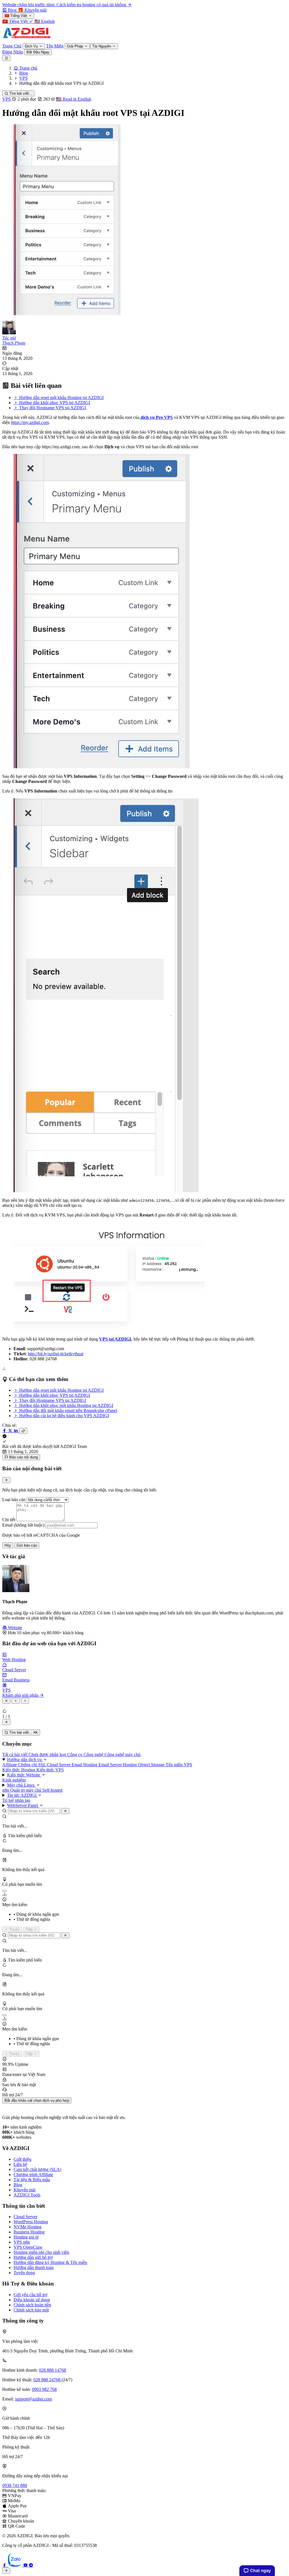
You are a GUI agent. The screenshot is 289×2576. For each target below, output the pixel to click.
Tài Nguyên (102, 46)
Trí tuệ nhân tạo (16, 1800)
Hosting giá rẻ (26, 2237)
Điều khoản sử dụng (32, 2300)
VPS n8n (22, 2242)
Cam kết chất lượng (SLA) (37, 2169)
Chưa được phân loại (48, 1755)
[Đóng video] (6, 1722)
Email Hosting (85, 1765)
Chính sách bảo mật (31, 2310)
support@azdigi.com (33, 2399)
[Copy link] (23, 1431)
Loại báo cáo (14, 1500)
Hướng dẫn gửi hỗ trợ (33, 2257)
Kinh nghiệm (14, 1780)
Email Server (111, 1765)
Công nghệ (94, 1755)
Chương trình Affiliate (33, 2175)
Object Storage (152, 1765)
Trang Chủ (12, 46)
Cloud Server (59, 1765)
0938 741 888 (15, 2485)
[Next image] (25, 1701)
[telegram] (31, 2565)
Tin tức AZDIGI (22, 1795)
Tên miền (175, 1765)
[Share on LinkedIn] (16, 1431)
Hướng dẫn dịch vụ (25, 1760)
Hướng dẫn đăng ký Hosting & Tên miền (50, 2262)
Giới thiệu (22, 2159)
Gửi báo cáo (27, 1545)
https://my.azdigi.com (30, 422)
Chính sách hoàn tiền (32, 2305)
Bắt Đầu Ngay (38, 52)
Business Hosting (29, 2232)
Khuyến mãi (25, 2190)
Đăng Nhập (13, 52)
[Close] (6, 1480)
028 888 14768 (52, 2370)
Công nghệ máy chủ (122, 1755)
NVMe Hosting (28, 2227)
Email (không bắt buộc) (23, 1525)
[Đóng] (65, 1811)
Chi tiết (9, 1520)
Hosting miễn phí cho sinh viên (41, 2252)
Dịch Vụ (32, 46)
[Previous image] (16, 1701)
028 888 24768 (47, 2380)
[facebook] (5, 2565)
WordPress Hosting (31, 2222)
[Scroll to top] (6, 2571)
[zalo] (16, 2565)
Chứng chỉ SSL (32, 1765)
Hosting (130, 1765)
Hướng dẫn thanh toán (34, 2267)
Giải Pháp (75, 46)
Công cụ (75, 1755)
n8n (6, 1790)
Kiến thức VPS (50, 1770)
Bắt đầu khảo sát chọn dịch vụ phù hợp (37, 2100)
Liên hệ (20, 2164)
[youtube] (26, 2565)
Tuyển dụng (24, 2273)
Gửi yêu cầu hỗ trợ (30, 2295)
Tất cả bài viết (15, 1755)
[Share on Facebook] (5, 1431)
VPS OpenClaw (28, 2247)
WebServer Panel (23, 1805)
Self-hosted (52, 1790)
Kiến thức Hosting (19, 1770)
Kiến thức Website (24, 1775)
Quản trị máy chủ (26, 1790)
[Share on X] (11, 1431)
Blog (18, 2185)
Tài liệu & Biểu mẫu (32, 2180)
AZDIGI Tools (27, 2195)
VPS (7, 99)
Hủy (8, 1545)
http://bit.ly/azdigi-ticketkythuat (56, 1354)
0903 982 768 (44, 2389)
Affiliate (10, 1765)
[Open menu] (6, 58)
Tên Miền (55, 46)
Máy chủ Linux (21, 1785)
